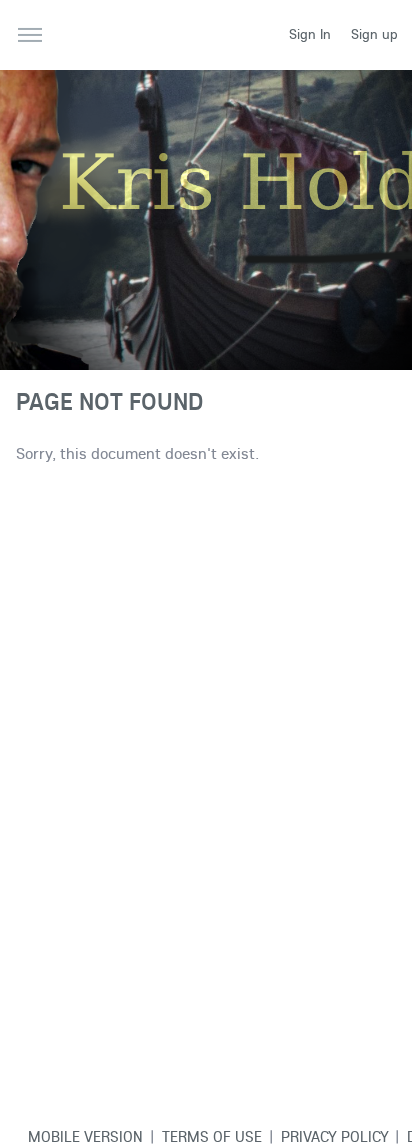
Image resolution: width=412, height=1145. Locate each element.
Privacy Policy (335, 1136)
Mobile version (85, 1136)
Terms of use (212, 1136)
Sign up (374, 34)
